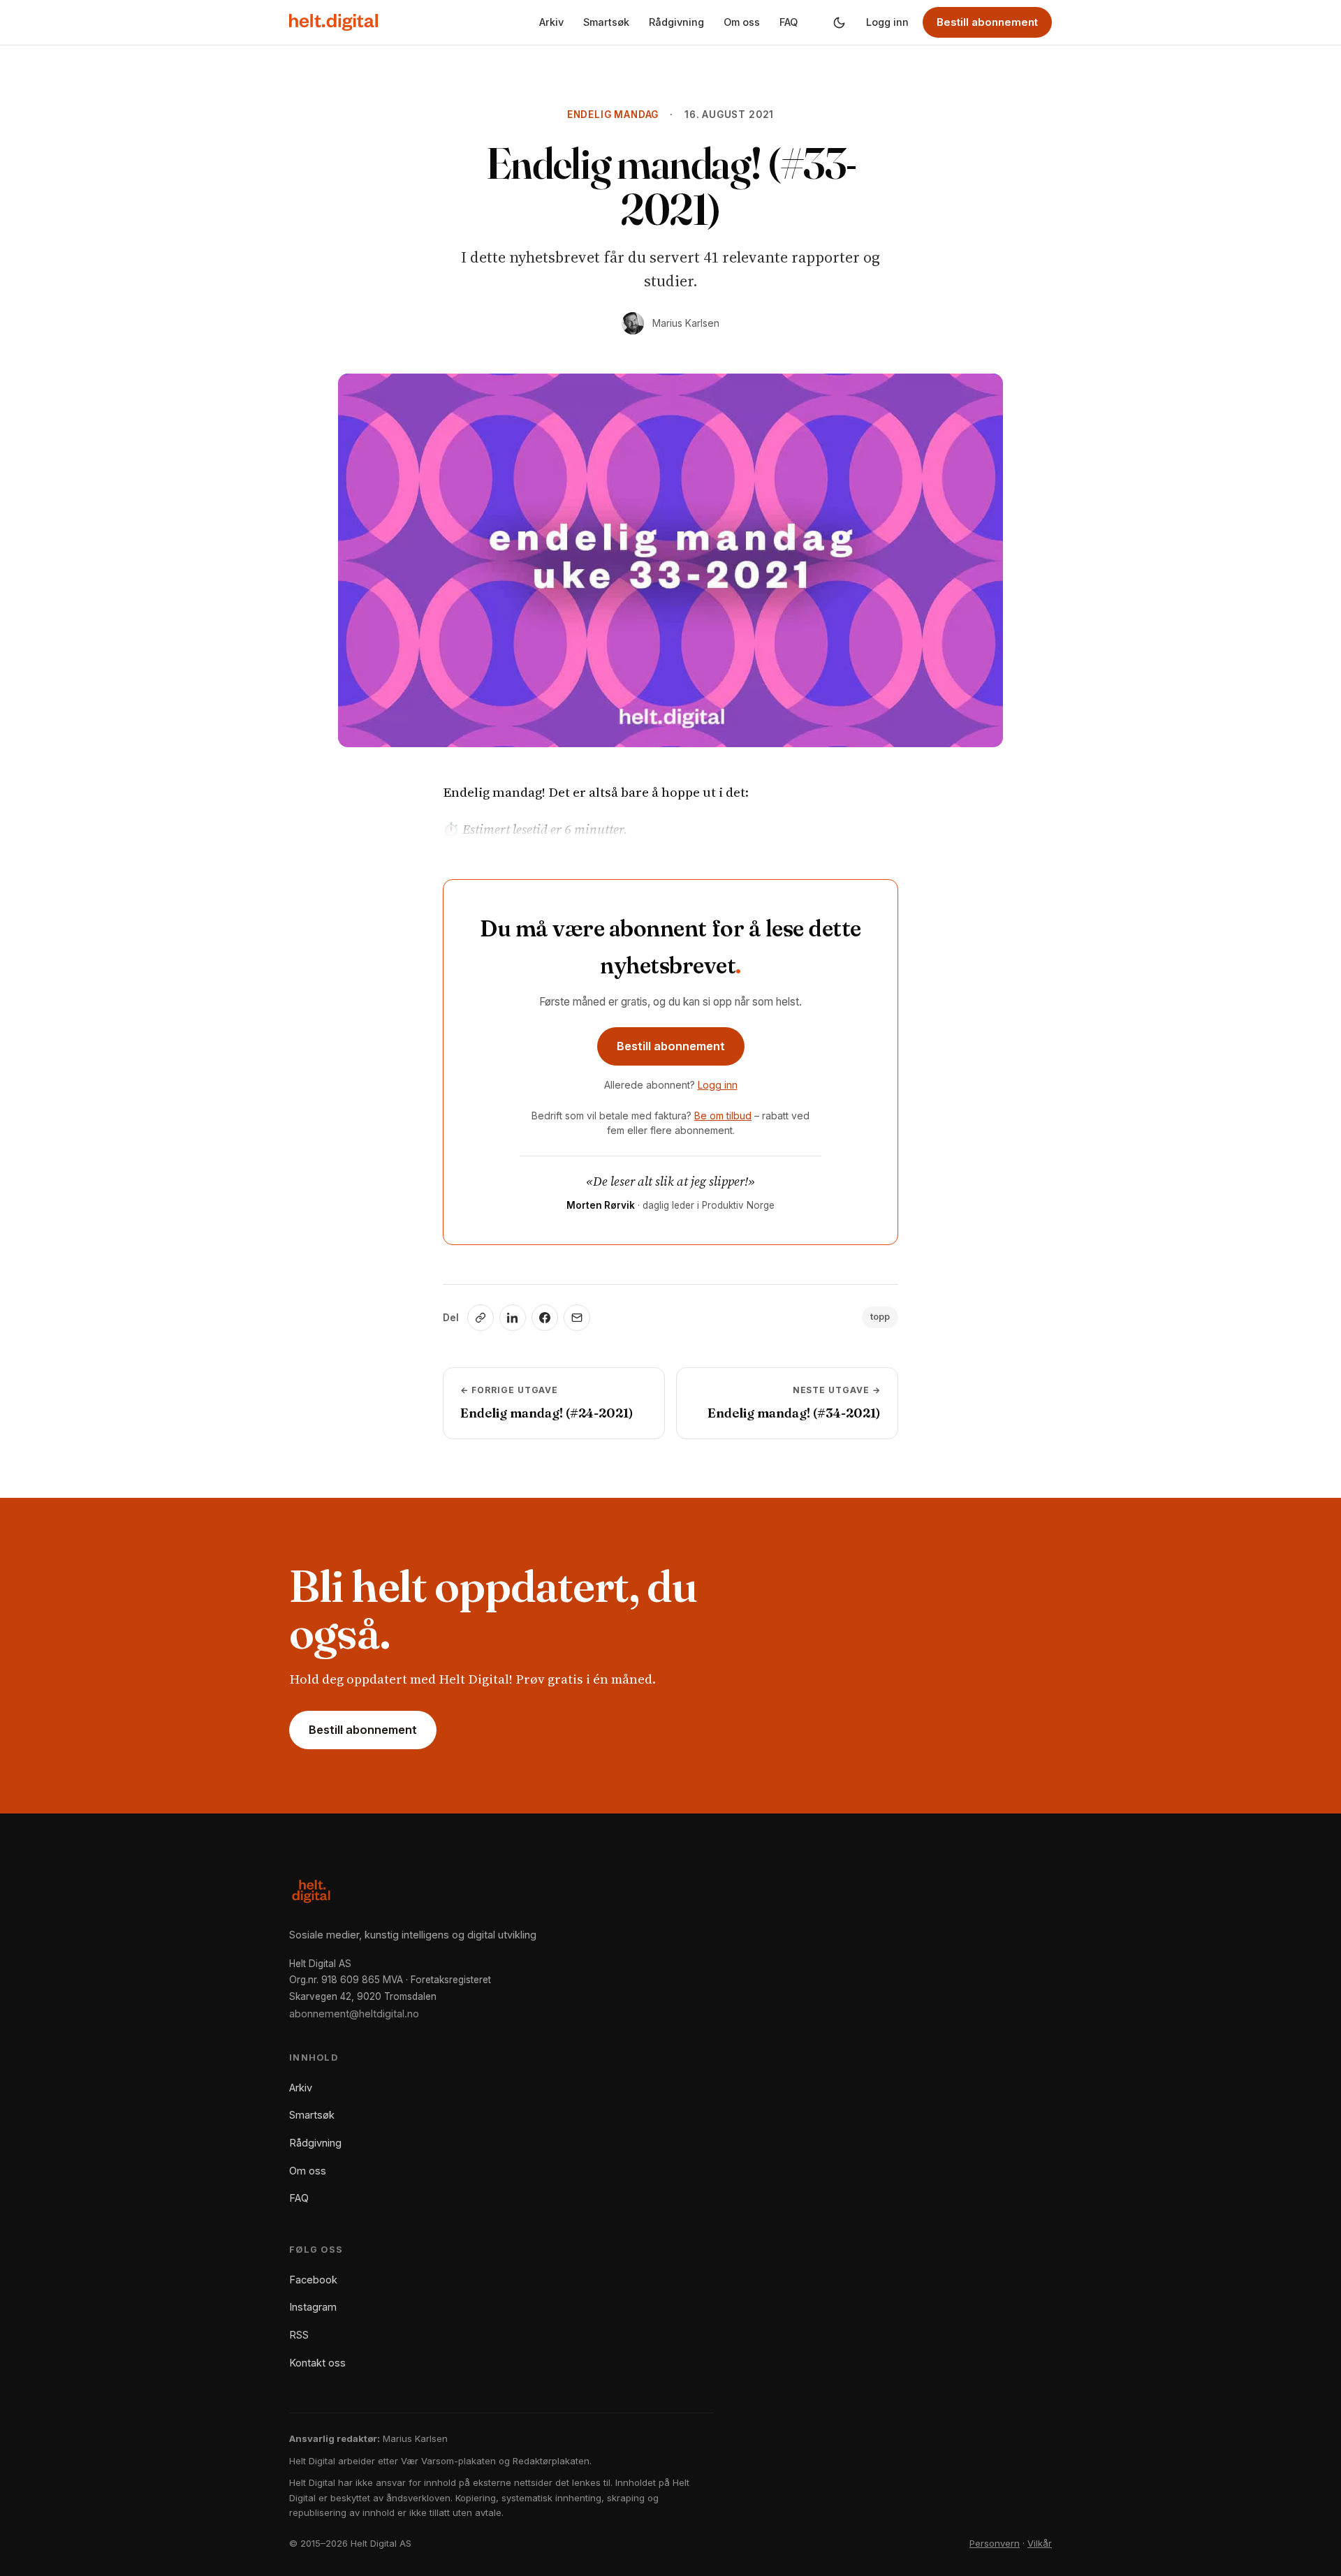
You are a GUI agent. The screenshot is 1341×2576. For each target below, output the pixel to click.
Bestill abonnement (987, 22)
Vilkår (1040, 2543)
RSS (299, 2335)
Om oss (742, 22)
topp (880, 1317)
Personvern (995, 2543)
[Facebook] (545, 1318)
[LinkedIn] (513, 1318)
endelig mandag (613, 115)
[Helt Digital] (334, 22)
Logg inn (887, 22)
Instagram (313, 2307)
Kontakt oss (317, 2363)
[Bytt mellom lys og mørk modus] (839, 22)
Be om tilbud (723, 1116)
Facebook (313, 2280)
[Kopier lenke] (481, 1318)
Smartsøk (606, 22)
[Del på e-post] (577, 1318)
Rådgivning (676, 22)
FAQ (789, 22)
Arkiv (551, 22)
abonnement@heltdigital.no (354, 2014)
